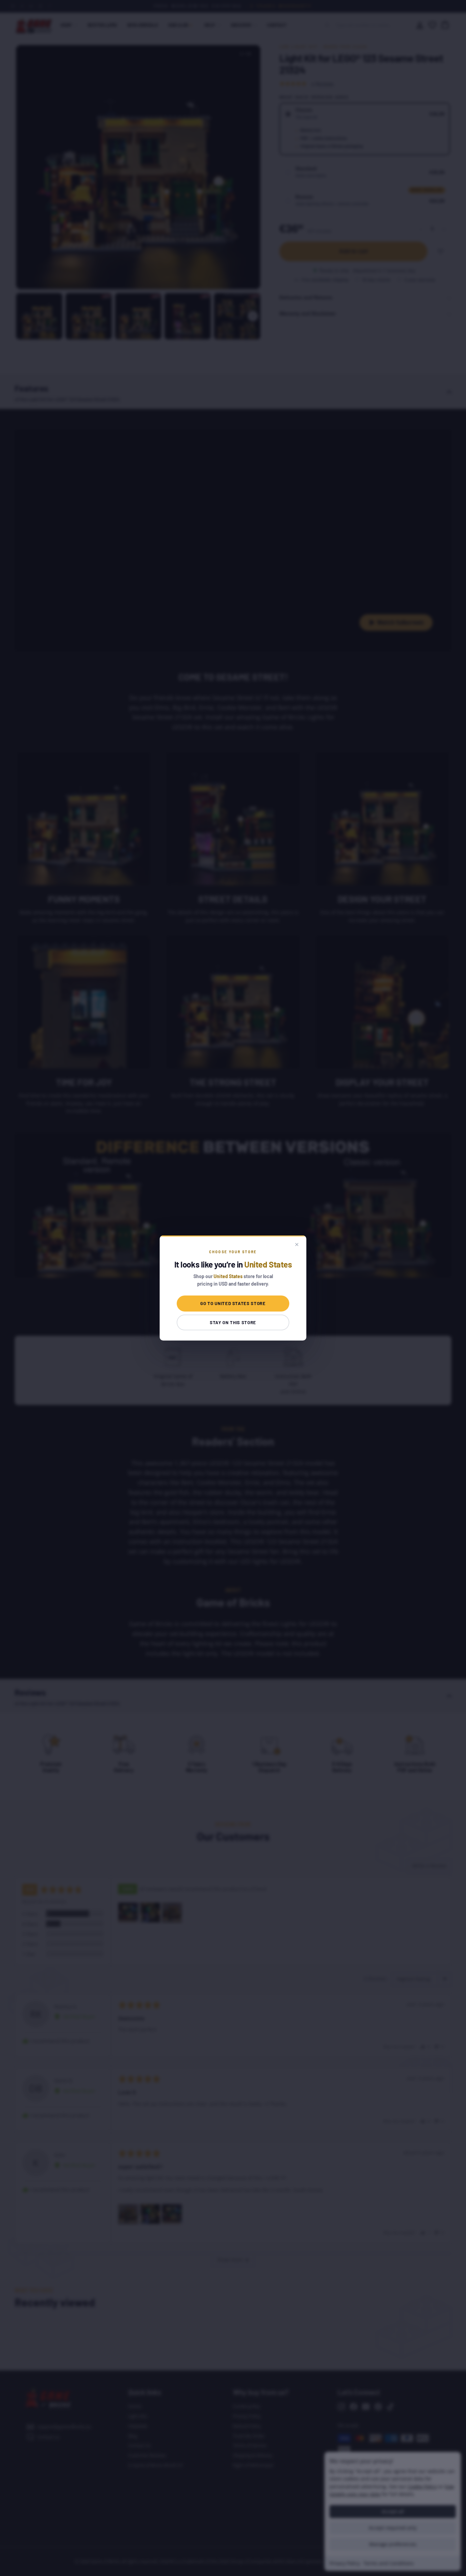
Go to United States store (233, 1303)
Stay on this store (233, 1322)
